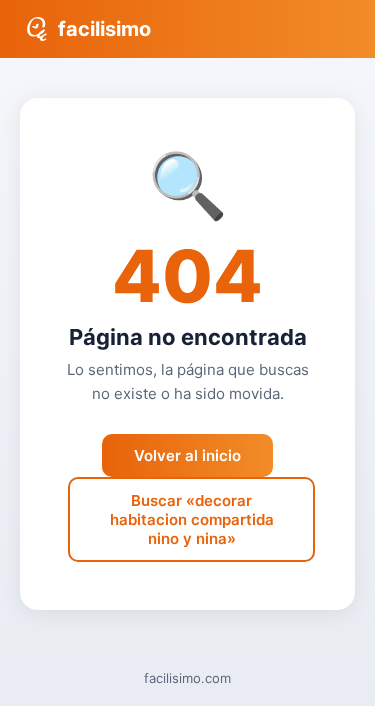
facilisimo (104, 29)
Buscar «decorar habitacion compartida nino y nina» (192, 519)
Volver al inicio (187, 455)
